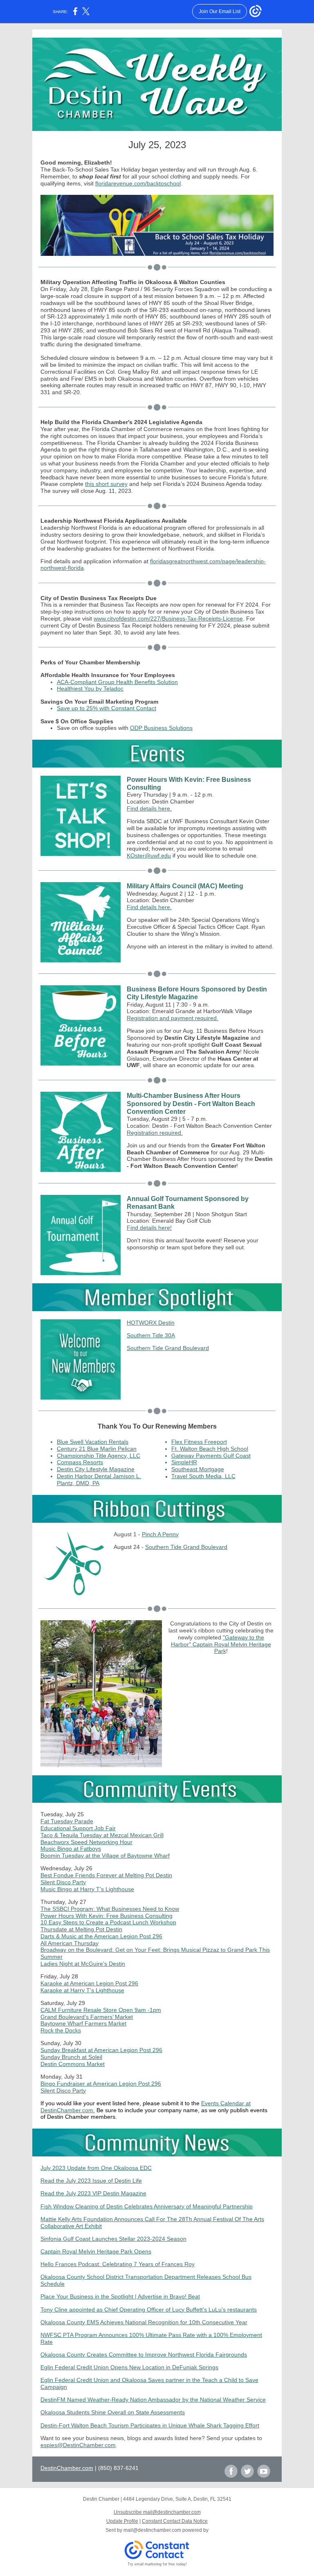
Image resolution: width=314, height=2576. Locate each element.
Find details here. (149, 808)
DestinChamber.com (67, 2468)
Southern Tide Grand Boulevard (168, 1348)
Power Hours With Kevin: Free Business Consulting (107, 1916)
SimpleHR (184, 1462)
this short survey (106, 484)
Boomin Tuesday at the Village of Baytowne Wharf (105, 1856)
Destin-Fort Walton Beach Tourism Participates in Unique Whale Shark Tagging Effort (150, 2425)
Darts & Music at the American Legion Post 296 (101, 1936)
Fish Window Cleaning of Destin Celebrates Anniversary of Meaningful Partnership (147, 2206)
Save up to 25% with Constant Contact (107, 708)
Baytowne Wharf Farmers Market (83, 2023)
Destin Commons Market (73, 2064)
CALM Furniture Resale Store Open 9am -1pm (101, 2010)
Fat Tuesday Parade (67, 1821)
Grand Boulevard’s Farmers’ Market (87, 2017)
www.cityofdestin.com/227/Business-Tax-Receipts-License (168, 619)
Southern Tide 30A (151, 1335)
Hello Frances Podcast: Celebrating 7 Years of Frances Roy (118, 2264)
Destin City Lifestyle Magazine (96, 1469)
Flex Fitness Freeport (199, 1442)
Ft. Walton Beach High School (210, 1449)
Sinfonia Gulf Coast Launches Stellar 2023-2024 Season (113, 2239)
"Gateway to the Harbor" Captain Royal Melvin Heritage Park (221, 1644)
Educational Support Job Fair (78, 1828)
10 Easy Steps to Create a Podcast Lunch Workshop (108, 1922)
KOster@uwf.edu (149, 856)
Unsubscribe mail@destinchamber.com (157, 2512)
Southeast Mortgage (198, 1469)
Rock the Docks (61, 2030)
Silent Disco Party (63, 1882)
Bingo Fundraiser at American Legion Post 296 (101, 2084)
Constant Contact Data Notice (175, 2521)
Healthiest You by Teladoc (90, 689)
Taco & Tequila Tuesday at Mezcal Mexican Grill (102, 1835)
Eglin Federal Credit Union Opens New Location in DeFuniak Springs (129, 2367)
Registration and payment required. (173, 1018)
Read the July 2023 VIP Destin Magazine (93, 2193)
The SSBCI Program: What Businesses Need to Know (110, 1909)
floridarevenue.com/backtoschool (138, 183)
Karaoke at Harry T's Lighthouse (82, 1990)
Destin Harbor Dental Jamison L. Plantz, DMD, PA (99, 1480)
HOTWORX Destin (151, 1323)
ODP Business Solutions (161, 728)
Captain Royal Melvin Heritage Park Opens (96, 2251)
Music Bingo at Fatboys (71, 1849)
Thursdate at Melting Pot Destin (81, 1929)
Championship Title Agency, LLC (99, 1456)
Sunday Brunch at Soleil (71, 2057)
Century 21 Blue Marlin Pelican (97, 1449)
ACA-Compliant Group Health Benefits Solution (117, 682)
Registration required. (155, 1133)
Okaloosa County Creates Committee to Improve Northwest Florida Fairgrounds (144, 2355)
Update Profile (122, 2521)
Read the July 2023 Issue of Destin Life (91, 2181)
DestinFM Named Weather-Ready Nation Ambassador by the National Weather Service (153, 2400)
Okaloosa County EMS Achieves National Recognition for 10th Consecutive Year (144, 2322)
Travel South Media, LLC (203, 1476)
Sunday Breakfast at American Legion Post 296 (101, 2050)
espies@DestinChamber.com (78, 2445)
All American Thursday (70, 1943)
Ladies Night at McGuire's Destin (83, 1964)
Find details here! (149, 1228)
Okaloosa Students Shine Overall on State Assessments (113, 2412)
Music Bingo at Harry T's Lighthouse (87, 1889)
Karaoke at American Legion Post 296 (89, 1983)
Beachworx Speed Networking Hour (86, 1842)
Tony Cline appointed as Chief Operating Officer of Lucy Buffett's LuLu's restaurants (149, 2310)
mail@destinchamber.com (152, 2530)
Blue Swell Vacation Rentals (93, 1442)
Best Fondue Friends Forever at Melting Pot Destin (106, 1875)
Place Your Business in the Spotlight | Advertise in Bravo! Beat (120, 2296)
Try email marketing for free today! (157, 2564)
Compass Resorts (80, 1462)
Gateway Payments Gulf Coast (211, 1456)
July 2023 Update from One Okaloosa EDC (96, 2168)
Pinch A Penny (160, 1534)
